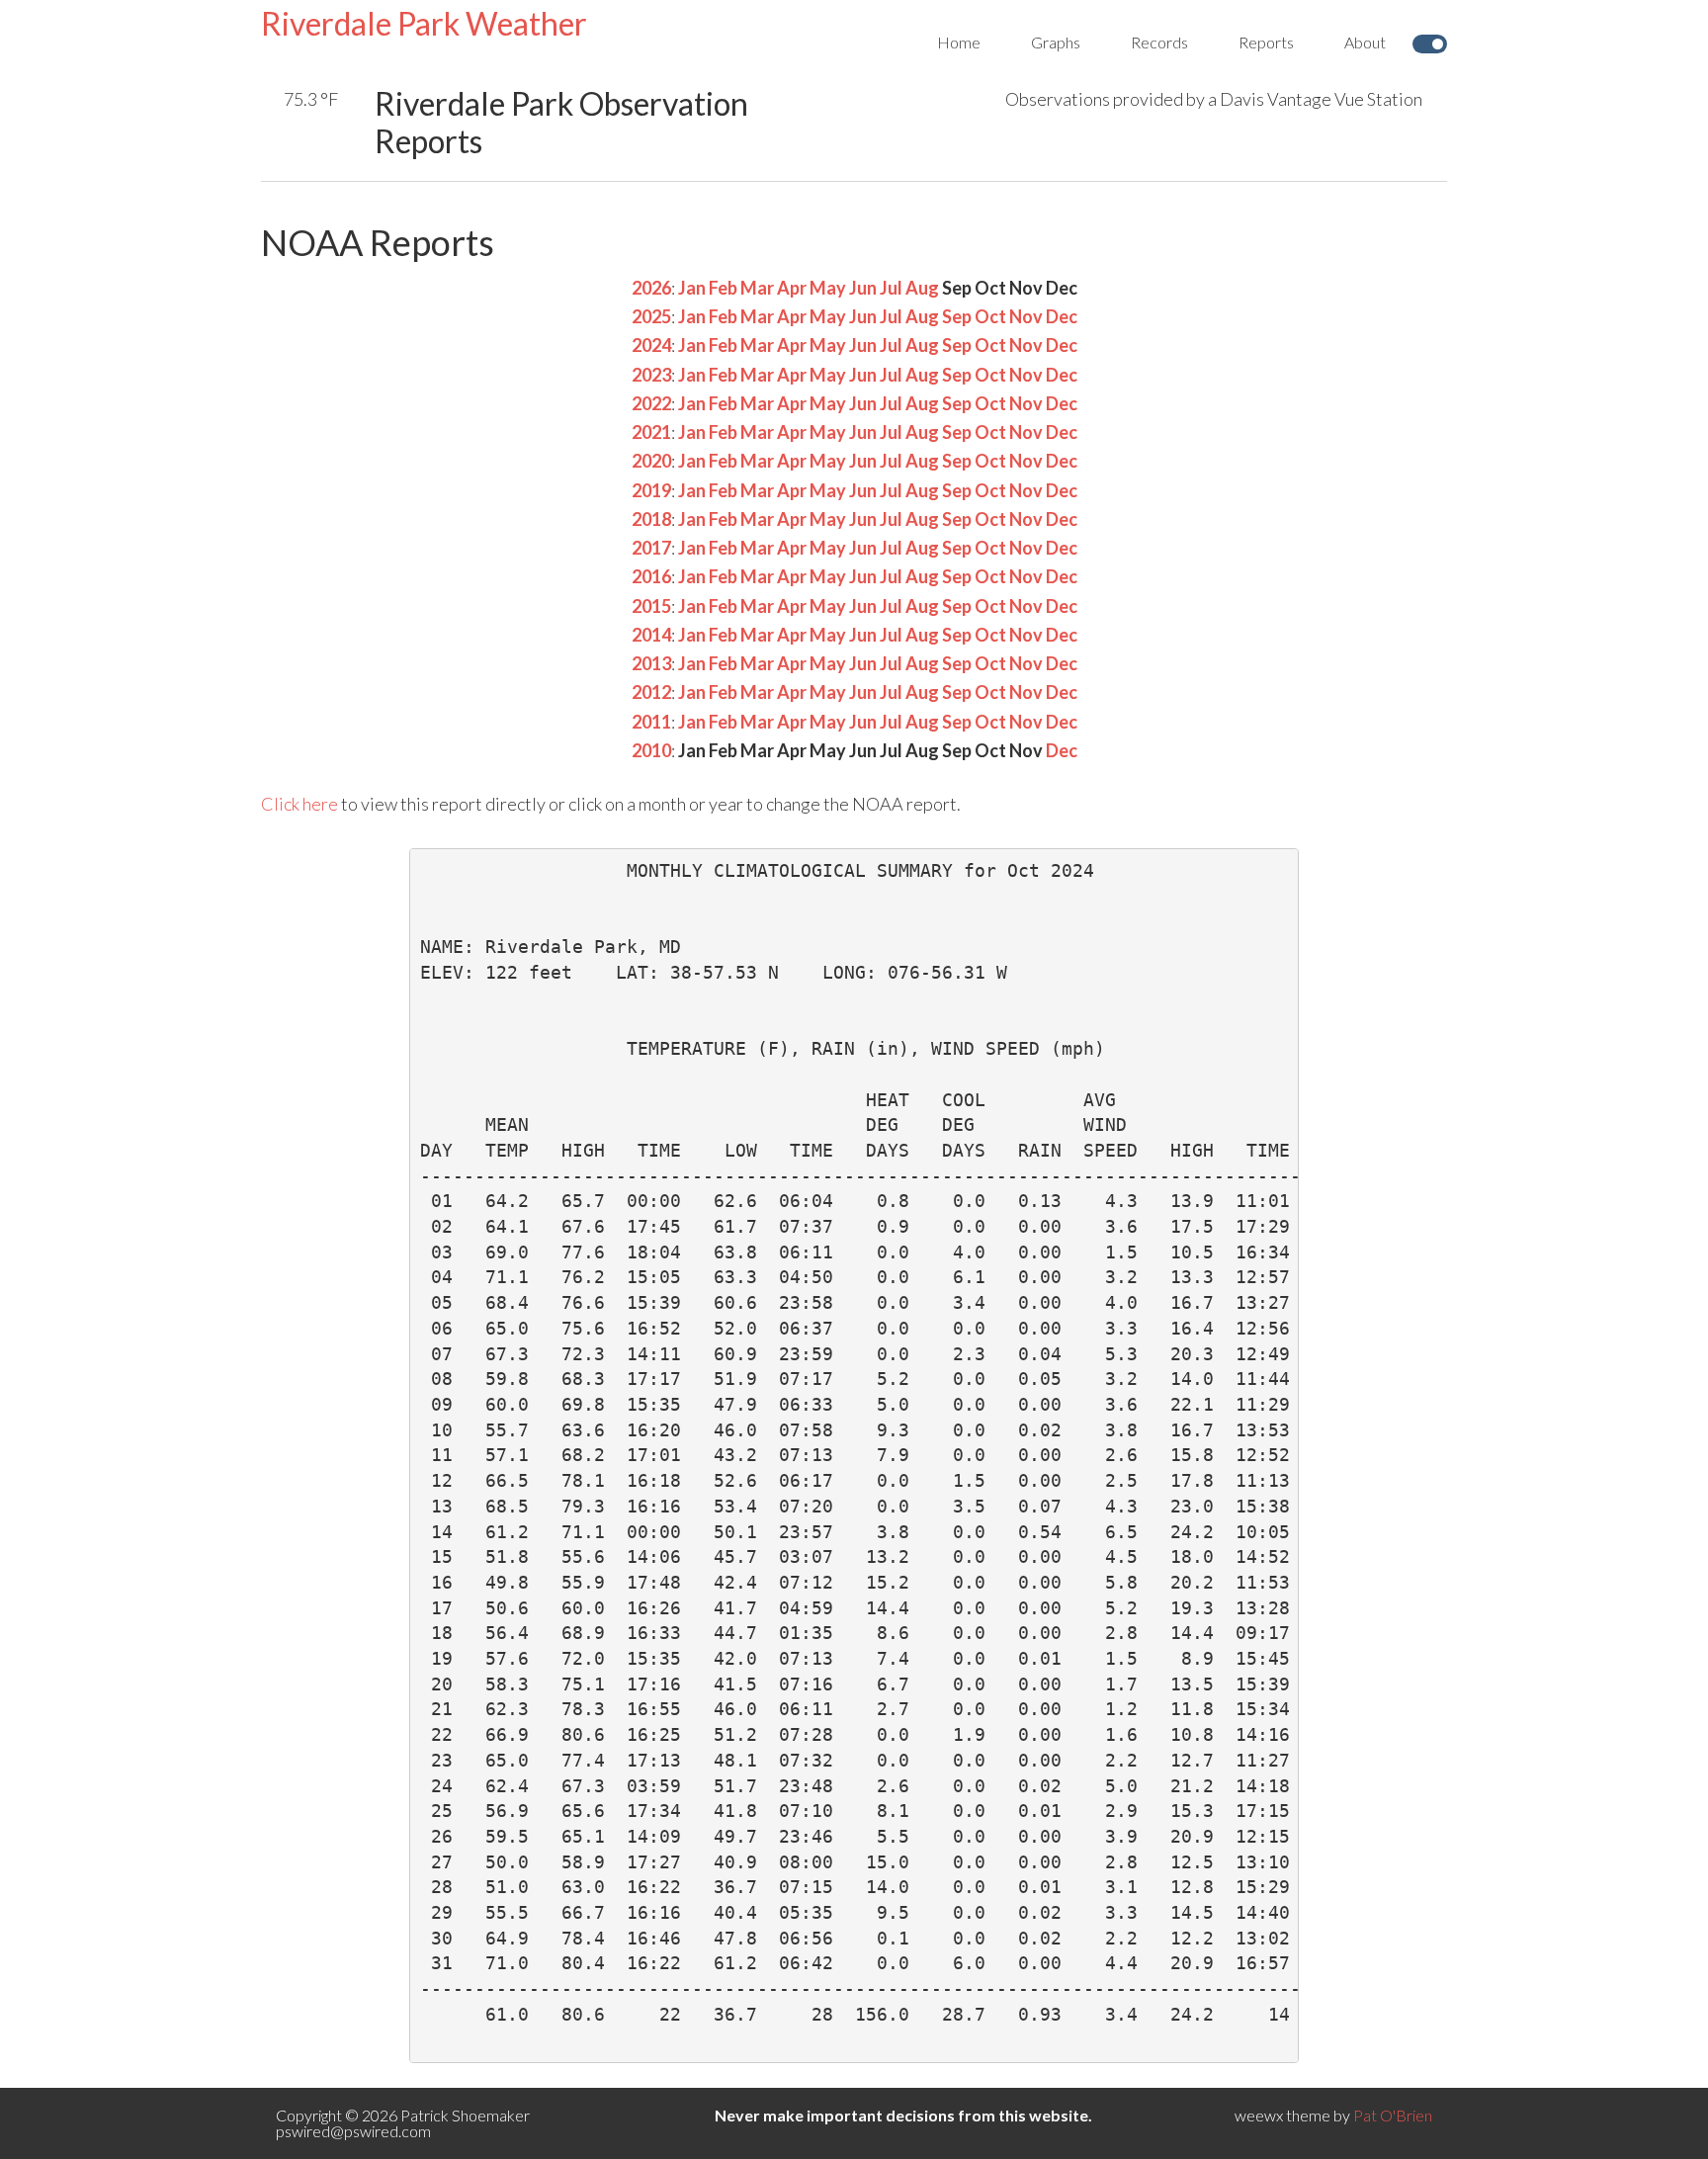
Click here (299, 804)
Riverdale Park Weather (424, 23)
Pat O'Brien (1393, 2115)
